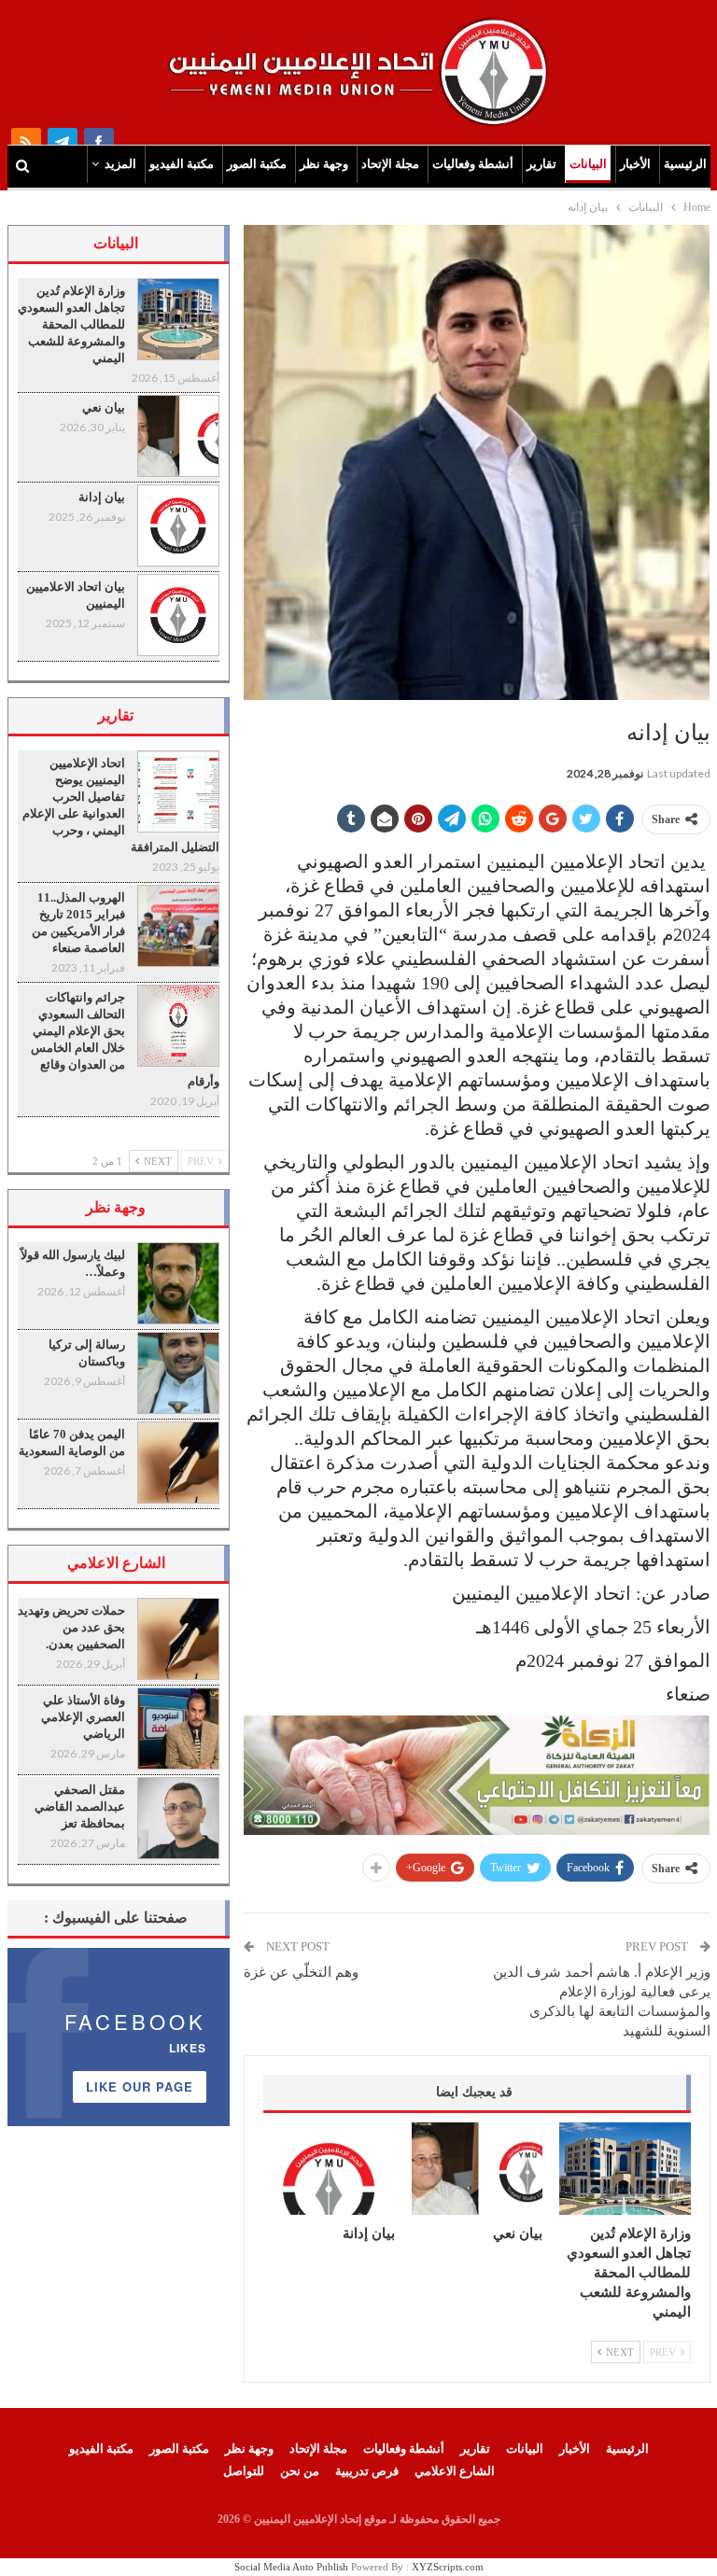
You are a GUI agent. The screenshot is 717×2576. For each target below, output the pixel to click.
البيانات (588, 164)
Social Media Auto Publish (291, 2567)
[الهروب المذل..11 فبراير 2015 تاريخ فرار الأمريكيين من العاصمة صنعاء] (178, 926)
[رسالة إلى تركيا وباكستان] (178, 1373)
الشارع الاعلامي (455, 2471)
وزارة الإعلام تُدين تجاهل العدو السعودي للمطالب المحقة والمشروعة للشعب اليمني (71, 324)
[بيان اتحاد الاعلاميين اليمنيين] (178, 615)
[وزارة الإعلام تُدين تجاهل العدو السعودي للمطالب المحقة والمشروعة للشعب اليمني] (625, 2168)
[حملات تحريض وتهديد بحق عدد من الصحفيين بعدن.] (178, 1639)
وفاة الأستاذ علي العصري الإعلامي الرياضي (83, 1717)
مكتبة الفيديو (182, 164)
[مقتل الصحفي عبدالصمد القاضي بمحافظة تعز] (178, 1818)
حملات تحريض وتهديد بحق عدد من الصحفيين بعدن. (71, 1627)
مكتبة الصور (257, 164)
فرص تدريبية (367, 2471)
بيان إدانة (102, 497)
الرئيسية (685, 164)
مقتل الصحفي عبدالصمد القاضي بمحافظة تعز (80, 1806)
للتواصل (244, 2471)
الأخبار (635, 164)
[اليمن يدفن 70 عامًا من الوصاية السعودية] (178, 1463)
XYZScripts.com (448, 2567)
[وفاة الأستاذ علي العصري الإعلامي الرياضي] (178, 1729)
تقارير (541, 164)
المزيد (120, 164)
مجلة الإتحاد (390, 164)
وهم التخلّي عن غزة (301, 1972)
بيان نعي (104, 407)
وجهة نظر (324, 164)
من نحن (300, 2471)
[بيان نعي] (478, 2168)
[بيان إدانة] (329, 2168)
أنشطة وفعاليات (473, 164)
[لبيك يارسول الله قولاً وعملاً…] (178, 1283)
